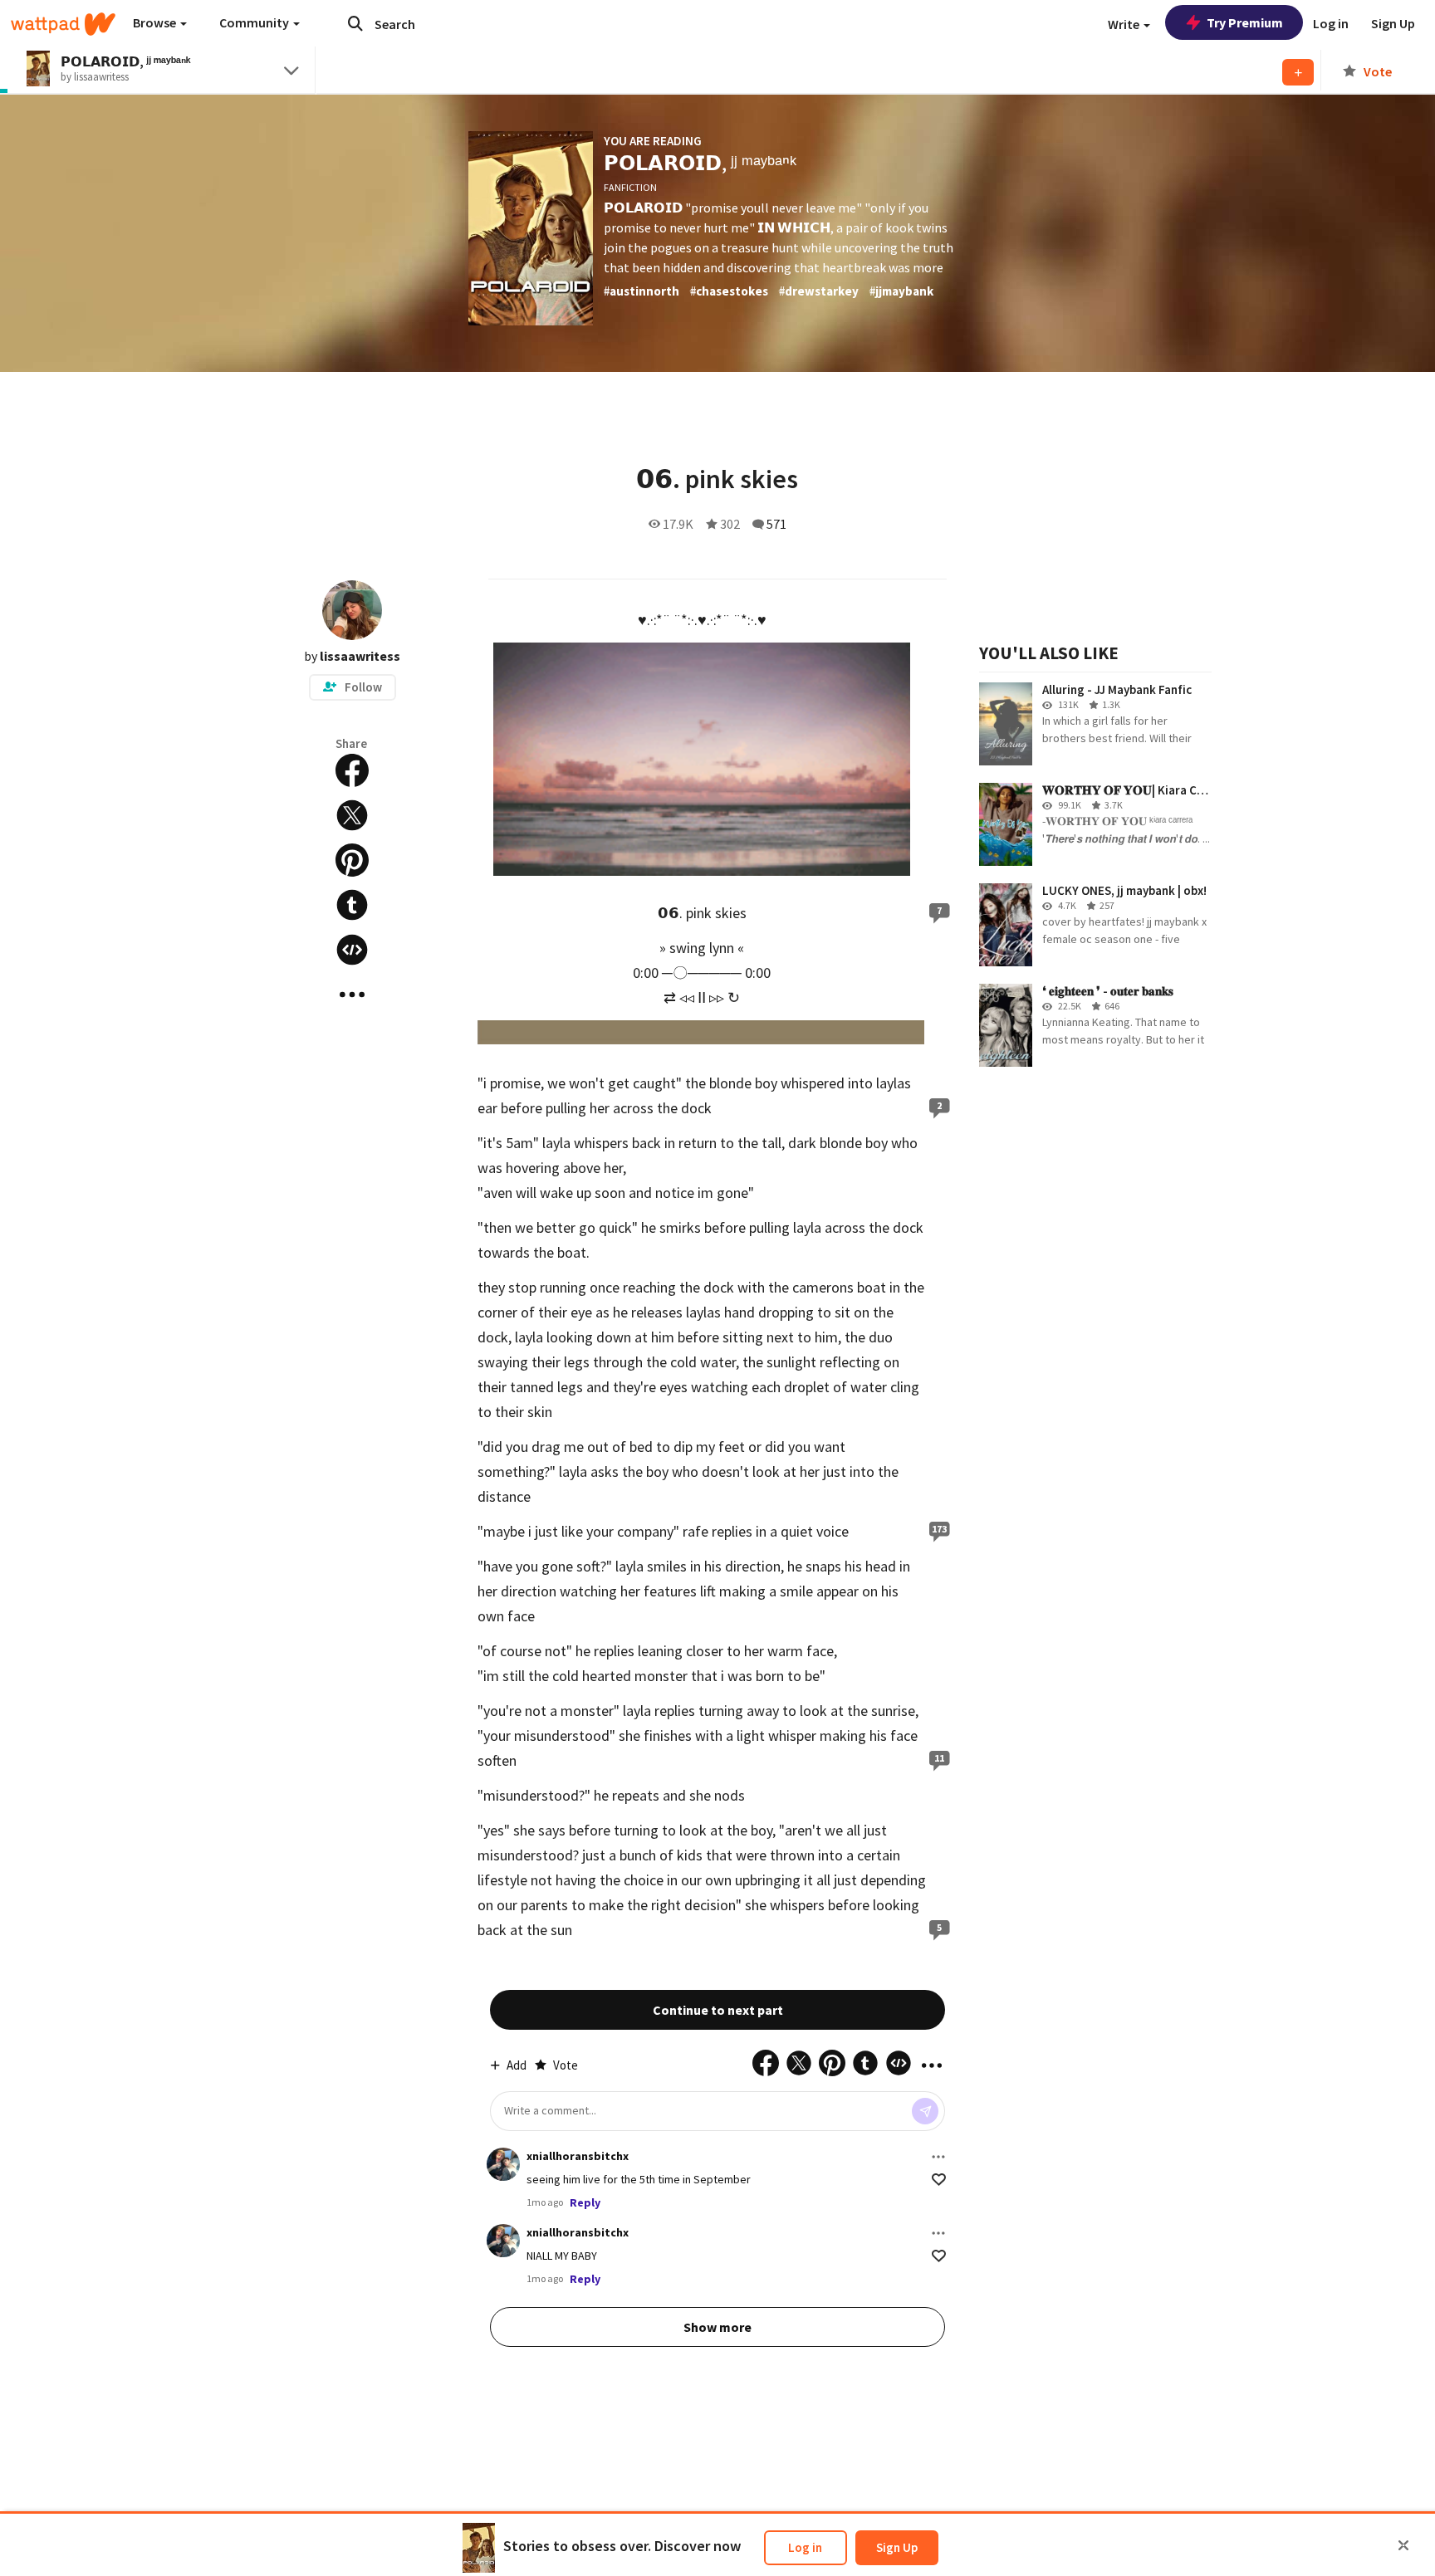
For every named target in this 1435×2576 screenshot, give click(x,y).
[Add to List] (1298, 72)
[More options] (938, 2157)
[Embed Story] (352, 950)
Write (1125, 24)
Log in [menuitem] (1331, 23)
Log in (805, 2547)
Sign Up (897, 2547)
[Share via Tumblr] (352, 905)
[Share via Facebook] (352, 770)
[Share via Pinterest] (352, 860)
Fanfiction (630, 187)
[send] (925, 2111)
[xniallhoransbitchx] (503, 2164)
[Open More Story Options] (352, 995)
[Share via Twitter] (352, 815)
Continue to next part (718, 2010)
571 (776, 524)
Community (255, 22)
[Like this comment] (939, 2180)
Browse (156, 22)
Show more (717, 2327)
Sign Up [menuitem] (1393, 23)
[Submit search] (355, 23)
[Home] (63, 24)
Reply (585, 2202)
